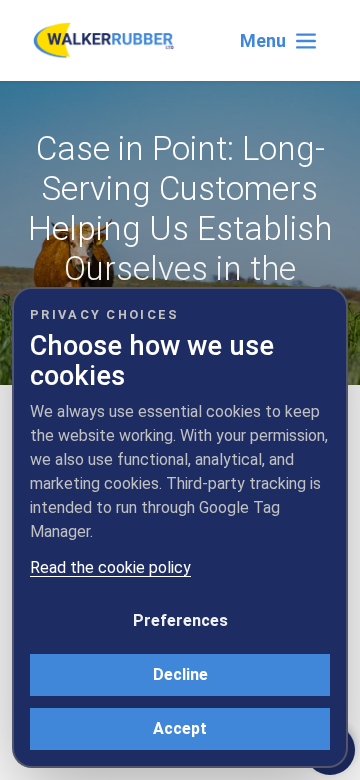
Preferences (180, 620)
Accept (180, 728)
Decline (180, 674)
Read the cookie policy (110, 567)
